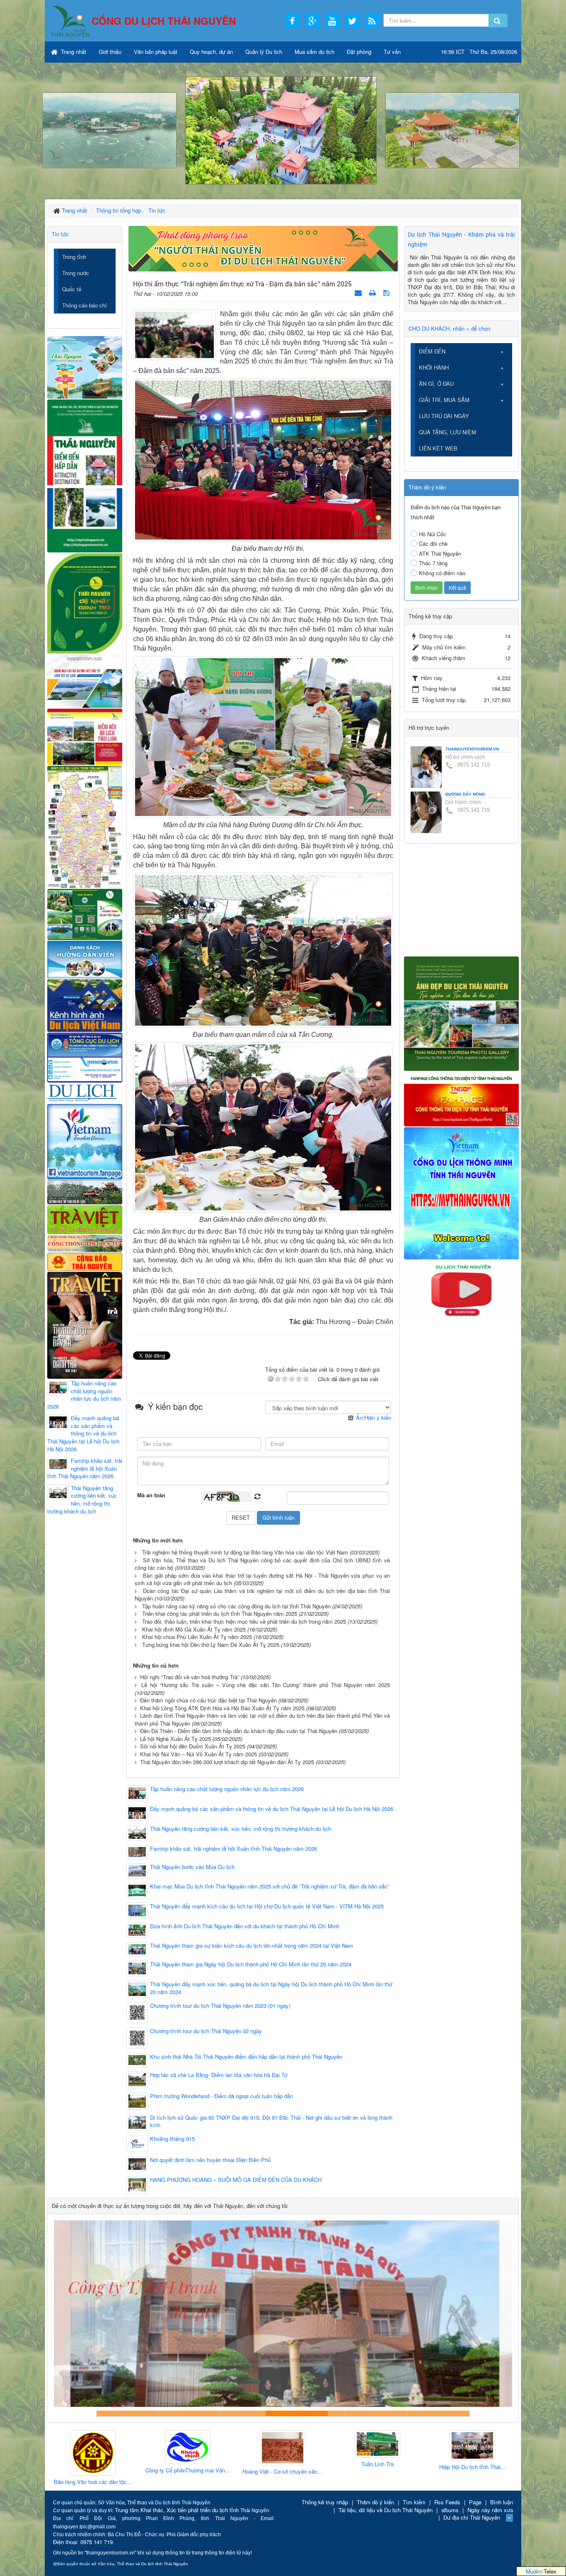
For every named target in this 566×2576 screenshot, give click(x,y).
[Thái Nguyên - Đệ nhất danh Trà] (85, 602)
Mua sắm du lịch (314, 52)
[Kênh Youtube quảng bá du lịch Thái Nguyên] (461, 1290)
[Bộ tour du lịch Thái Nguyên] (85, 914)
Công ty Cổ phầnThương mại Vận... (93, 2470)
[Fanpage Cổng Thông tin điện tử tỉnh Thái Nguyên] (461, 1098)
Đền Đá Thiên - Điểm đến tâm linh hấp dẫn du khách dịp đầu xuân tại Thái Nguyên (239, 1731)
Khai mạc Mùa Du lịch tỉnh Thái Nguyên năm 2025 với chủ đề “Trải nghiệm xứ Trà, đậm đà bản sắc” (270, 1886)
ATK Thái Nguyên (440, 553)
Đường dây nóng (465, 794)
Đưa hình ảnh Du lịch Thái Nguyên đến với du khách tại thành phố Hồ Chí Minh (245, 1926)
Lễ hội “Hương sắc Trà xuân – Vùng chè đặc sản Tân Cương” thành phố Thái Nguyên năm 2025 (266, 1685)
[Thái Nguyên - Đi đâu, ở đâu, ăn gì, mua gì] (85, 367)
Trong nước (76, 273)
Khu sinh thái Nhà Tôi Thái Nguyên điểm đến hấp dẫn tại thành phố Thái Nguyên (246, 2057)
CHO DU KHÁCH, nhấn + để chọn (449, 328)
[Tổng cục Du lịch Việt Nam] (85, 1057)
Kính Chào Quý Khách (438, 2413)
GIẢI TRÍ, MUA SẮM (444, 400)
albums (450, 2510)
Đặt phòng (359, 52)
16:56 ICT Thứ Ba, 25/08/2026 (479, 52)
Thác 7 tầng (433, 563)
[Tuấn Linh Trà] (283, 2444)
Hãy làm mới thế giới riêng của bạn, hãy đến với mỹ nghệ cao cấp (252, 2413)
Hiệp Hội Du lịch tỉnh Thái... (377, 2467)
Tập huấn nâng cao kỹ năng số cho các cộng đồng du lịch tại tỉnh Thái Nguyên (236, 1606)
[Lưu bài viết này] (387, 292)
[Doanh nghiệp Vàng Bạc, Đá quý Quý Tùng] (472, 2454)
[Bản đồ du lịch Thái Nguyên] (85, 826)
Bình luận (502, 2502)
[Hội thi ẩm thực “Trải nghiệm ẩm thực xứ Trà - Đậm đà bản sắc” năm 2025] (174, 334)
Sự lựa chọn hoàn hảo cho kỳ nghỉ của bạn (128, 2413)
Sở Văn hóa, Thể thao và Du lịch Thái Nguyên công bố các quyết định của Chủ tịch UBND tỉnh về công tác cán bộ (262, 1564)
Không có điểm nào (442, 573)
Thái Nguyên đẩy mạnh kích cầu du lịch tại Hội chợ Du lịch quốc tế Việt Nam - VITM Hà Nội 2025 (267, 1906)
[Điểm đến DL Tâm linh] (85, 736)
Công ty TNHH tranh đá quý (314, 2413)
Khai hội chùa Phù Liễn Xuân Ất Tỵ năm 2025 (197, 1637)
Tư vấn (392, 52)
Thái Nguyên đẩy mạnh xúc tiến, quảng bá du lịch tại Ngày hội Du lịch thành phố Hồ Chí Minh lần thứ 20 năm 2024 (271, 1988)
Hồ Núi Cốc (433, 534)
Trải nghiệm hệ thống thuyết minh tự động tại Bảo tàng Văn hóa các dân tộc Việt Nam (245, 1552)
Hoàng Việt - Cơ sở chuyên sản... (187, 2472)
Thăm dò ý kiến (375, 2502)
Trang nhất (73, 52)
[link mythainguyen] (461, 1192)
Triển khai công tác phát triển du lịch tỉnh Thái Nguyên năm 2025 (220, 1614)
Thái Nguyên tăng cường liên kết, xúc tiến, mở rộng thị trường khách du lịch (241, 1829)
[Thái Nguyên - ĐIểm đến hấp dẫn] (85, 475)
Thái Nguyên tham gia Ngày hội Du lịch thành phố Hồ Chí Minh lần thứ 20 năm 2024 (251, 1964)
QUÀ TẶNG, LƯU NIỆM (447, 432)
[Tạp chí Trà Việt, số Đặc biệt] (85, 1324)
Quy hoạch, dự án (211, 52)
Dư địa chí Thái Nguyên (472, 2517)
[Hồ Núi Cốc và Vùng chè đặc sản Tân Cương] (85, 1261)
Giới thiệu (110, 52)
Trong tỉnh (74, 257)
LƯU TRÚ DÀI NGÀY (444, 416)
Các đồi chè (433, 544)
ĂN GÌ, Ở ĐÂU (436, 384)
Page (475, 2502)
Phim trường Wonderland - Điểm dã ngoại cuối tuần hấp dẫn (221, 2096)
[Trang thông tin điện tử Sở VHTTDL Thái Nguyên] (85, 1191)
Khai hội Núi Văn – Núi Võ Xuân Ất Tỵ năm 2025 (198, 1754)
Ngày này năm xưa (490, 2510)
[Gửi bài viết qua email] (359, 292)
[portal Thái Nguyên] (85, 1243)
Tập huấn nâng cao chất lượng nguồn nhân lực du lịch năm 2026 (227, 1789)
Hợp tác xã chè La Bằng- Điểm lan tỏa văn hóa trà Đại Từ (219, 2075)
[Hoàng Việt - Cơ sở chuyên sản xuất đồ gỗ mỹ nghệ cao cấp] (188, 2448)
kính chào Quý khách (190, 2413)
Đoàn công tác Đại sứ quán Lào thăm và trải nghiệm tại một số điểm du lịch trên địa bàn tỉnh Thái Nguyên (262, 1595)
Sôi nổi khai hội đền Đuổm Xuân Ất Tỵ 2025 (193, 1746)
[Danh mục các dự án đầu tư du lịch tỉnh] (85, 680)
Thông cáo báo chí (85, 305)
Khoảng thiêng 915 (172, 2139)
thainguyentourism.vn (472, 749)
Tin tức (60, 234)
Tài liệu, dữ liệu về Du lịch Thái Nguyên (386, 2510)
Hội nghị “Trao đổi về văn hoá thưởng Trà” (190, 1677)
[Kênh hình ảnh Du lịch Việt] (85, 1005)
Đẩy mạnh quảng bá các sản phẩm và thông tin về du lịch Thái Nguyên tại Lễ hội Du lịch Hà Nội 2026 (272, 1809)
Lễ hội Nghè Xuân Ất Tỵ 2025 (175, 1739)
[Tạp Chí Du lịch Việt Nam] (85, 1093)
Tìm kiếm (414, 2502)
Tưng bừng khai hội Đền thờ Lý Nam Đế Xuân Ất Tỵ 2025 (211, 1645)
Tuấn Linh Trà (283, 2464)
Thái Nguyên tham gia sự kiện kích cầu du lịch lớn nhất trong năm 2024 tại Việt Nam (252, 1946)
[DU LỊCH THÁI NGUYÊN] (461, 1013)
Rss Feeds (447, 2502)
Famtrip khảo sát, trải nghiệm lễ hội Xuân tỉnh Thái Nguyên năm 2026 (233, 1849)
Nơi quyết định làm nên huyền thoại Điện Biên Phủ (210, 2160)
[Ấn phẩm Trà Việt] (85, 1219)
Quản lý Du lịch (264, 52)
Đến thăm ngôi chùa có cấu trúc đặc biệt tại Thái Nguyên (208, 1700)
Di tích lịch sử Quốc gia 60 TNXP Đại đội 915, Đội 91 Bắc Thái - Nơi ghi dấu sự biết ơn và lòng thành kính (271, 2122)
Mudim (534, 2571)
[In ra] (373, 292)
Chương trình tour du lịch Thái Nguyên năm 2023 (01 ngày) (220, 2006)
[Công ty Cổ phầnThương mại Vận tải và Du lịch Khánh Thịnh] (93, 2448)
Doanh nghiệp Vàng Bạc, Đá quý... (472, 2483)
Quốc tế (72, 289)
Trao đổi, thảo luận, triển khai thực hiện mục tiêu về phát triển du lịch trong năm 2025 (244, 1621)
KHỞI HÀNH (434, 367)
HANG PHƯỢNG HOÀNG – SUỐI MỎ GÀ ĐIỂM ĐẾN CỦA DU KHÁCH (236, 2180)
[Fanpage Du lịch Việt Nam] (85, 1141)
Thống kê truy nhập (325, 2502)
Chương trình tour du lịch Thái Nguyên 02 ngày (206, 2031)
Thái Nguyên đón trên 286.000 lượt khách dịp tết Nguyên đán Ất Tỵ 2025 (227, 1762)
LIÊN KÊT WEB (438, 448)
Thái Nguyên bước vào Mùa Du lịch (192, 1867)
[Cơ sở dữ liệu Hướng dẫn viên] (85, 959)
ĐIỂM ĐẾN (432, 351)
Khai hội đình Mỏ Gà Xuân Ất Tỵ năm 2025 (194, 1629)
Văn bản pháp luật (156, 52)
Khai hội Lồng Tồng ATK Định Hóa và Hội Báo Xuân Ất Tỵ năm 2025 (222, 1708)
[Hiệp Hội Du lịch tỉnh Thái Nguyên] (377, 2446)
